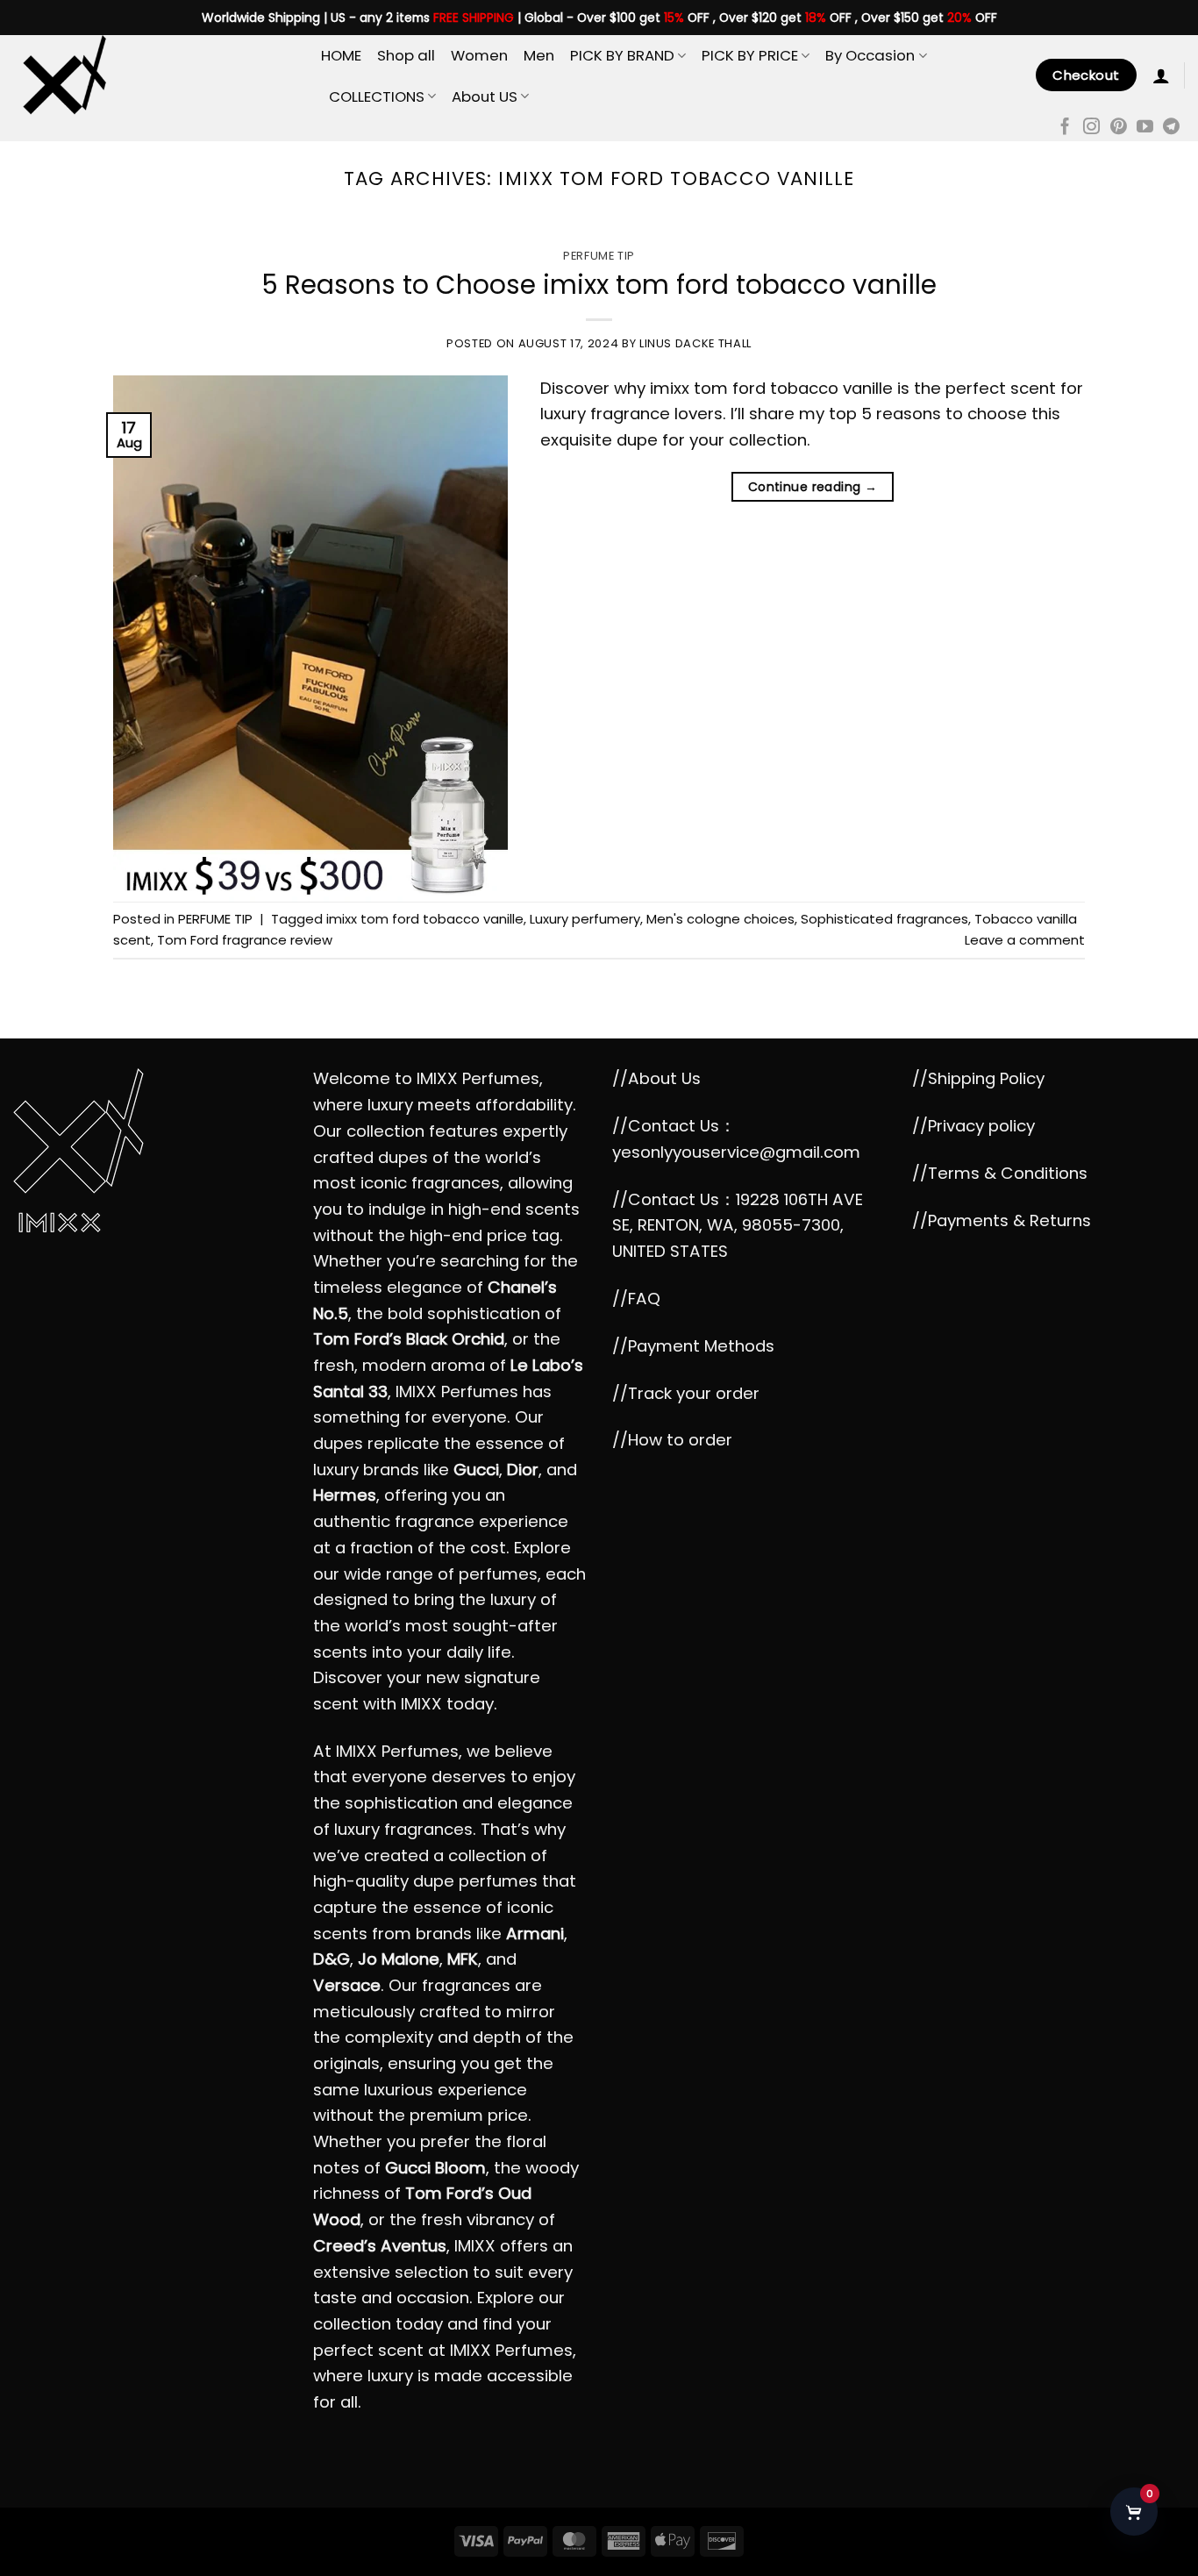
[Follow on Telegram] (1171, 128)
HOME (341, 55)
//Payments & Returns (1002, 1220)
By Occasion (870, 55)
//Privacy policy (973, 1126)
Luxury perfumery (585, 919)
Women (479, 55)
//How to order (672, 1440)
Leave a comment (1025, 940)
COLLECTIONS (377, 96)
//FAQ (636, 1299)
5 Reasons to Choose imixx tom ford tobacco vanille (599, 285)
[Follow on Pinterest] (1119, 128)
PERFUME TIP (599, 256)
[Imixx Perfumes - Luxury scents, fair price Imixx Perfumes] (154, 75)
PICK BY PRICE (750, 55)
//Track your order (686, 1393)
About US (485, 96)
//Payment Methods (693, 1346)
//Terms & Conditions (1000, 1173)
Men (539, 55)
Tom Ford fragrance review (245, 940)
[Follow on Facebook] (1065, 128)
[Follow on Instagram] (1091, 128)
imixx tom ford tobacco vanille (425, 919)
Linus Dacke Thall (695, 343)
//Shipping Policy (978, 1078)
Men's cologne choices (720, 919)
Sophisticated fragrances (884, 919)
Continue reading (813, 487)
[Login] (1161, 75)
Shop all (406, 55)
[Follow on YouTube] (1145, 128)
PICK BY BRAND (622, 55)
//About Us (656, 1078)
